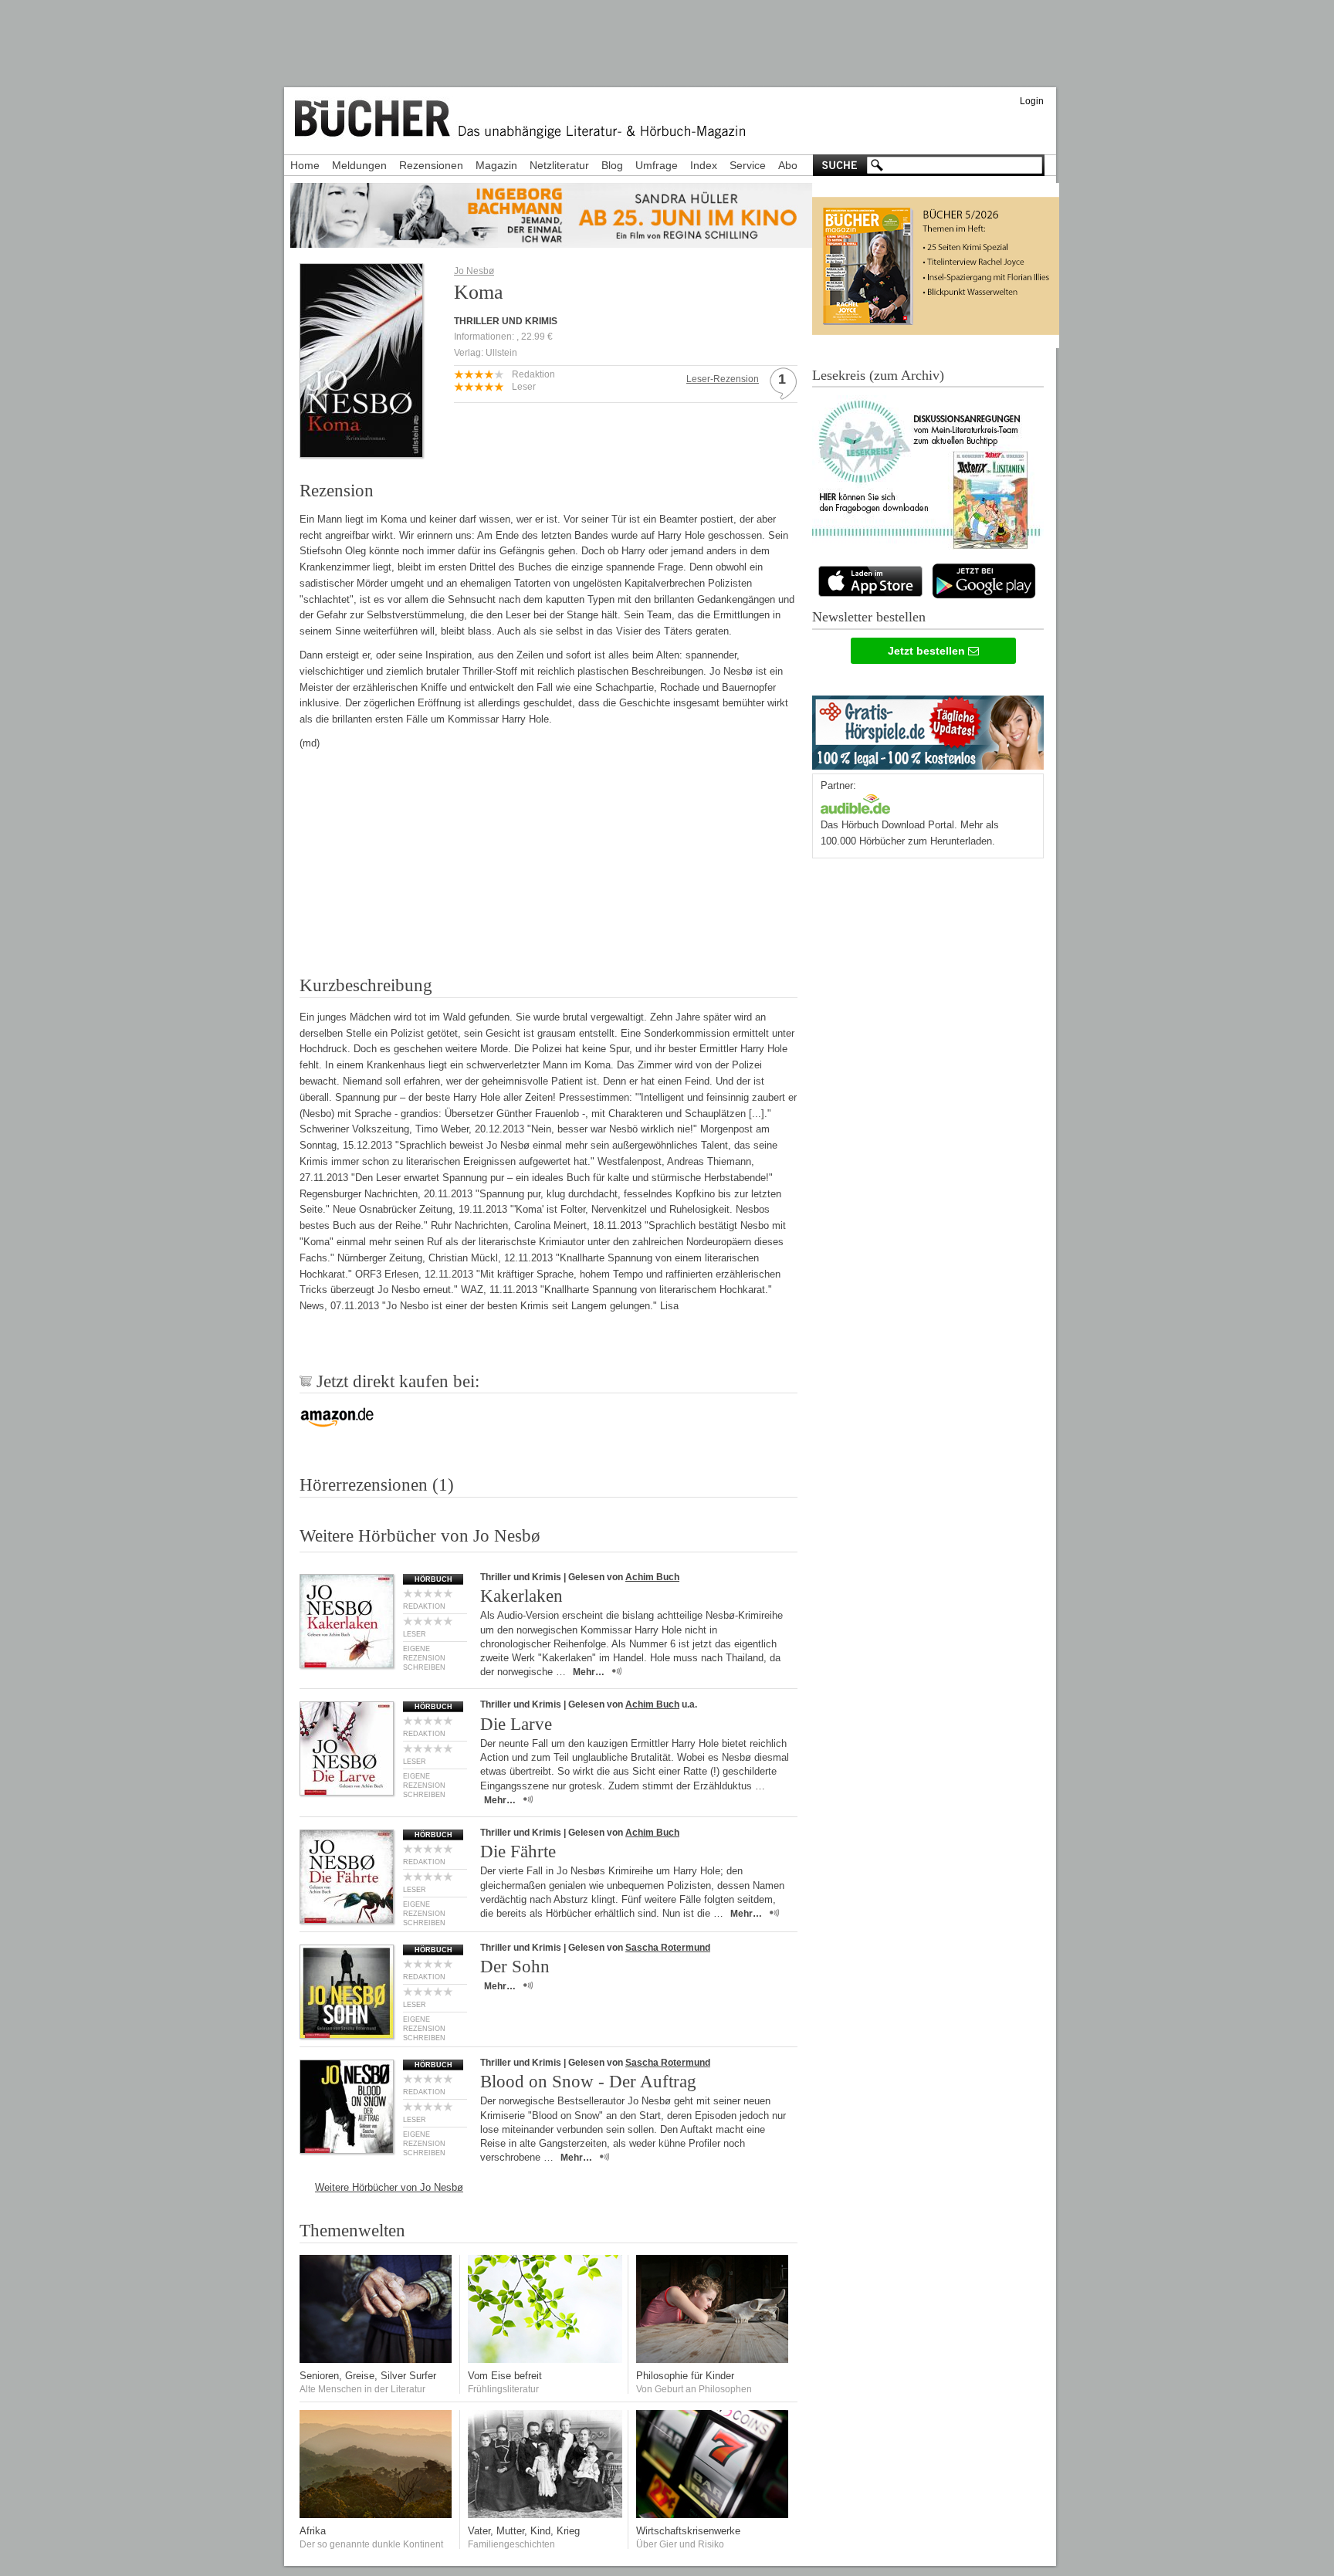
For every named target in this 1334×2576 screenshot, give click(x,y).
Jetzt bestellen (928, 651)
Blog (612, 165)
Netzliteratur (559, 165)
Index (704, 165)
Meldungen (359, 165)
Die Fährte (518, 1852)
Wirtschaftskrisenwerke (688, 2531)
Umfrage (657, 165)
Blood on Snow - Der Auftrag (588, 2082)
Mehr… (589, 1672)
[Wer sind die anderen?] (377, 2515)
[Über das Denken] (713, 2359)
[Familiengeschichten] (545, 2515)
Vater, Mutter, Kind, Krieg (524, 2531)
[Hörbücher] (855, 802)
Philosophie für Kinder (685, 2376)
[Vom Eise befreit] (545, 2359)
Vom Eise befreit (505, 2376)
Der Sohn (515, 1967)
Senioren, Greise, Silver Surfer (368, 2376)
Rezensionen (431, 165)
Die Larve (516, 1724)
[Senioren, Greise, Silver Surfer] (377, 2359)
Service (748, 165)
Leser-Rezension (723, 379)
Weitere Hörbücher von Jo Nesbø (389, 2187)
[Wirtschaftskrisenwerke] (713, 2515)
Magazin (496, 165)
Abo (788, 165)
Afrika (313, 2531)
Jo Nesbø (474, 271)
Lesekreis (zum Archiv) (878, 375)
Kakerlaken (521, 1596)
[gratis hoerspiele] (928, 729)
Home (305, 165)
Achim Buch (652, 1577)
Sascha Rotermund (668, 1948)
